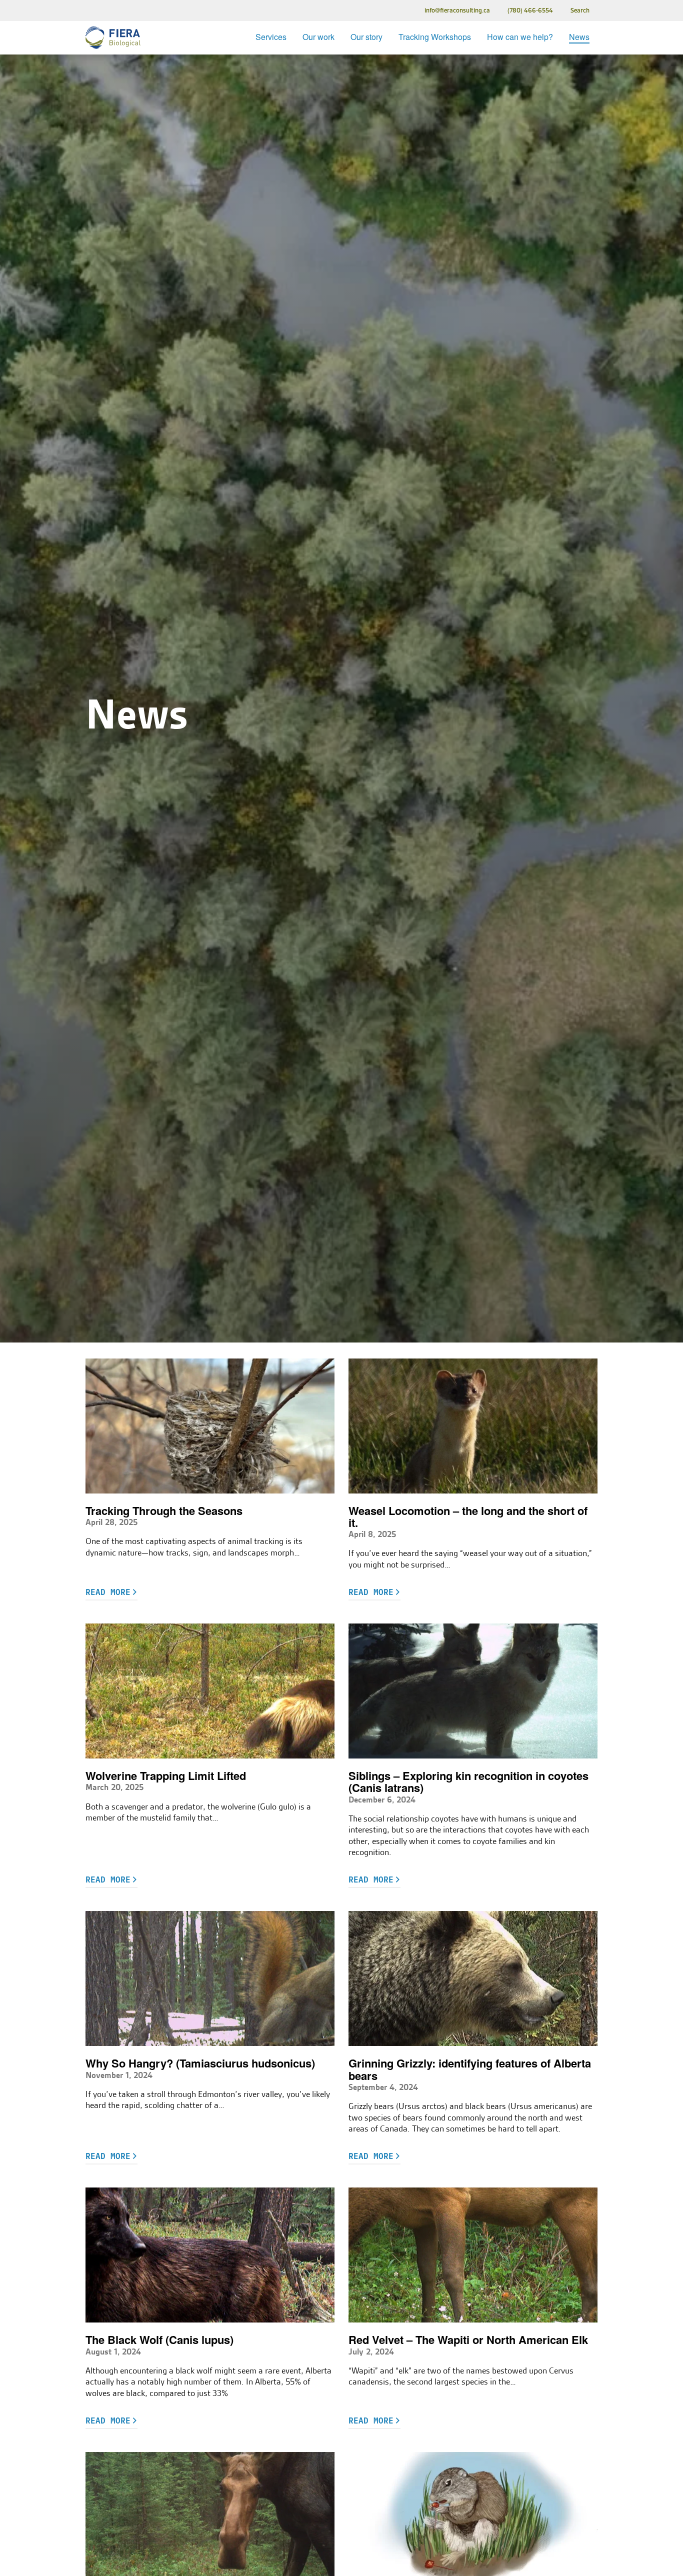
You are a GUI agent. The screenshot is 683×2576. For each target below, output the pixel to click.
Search (580, 10)
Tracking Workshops (435, 37)
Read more (108, 1592)
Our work (318, 37)
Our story (366, 37)
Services (271, 37)
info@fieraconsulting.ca (457, 10)
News (579, 37)
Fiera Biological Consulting (113, 38)
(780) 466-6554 (530, 10)
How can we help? (520, 37)
